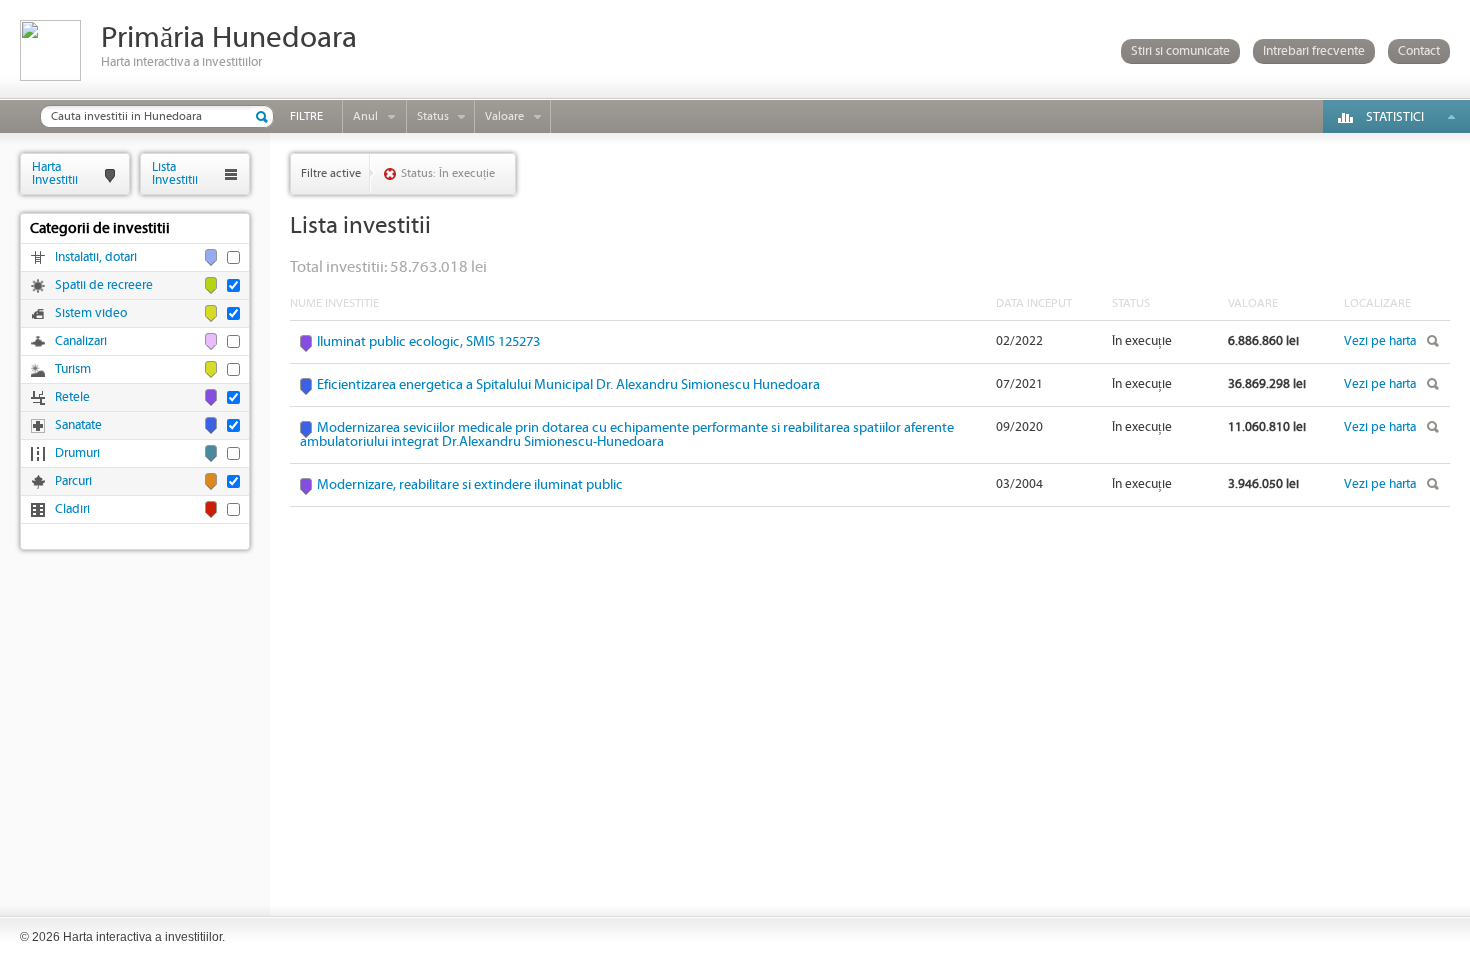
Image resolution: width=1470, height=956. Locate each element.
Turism (73, 369)
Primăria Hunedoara (229, 38)
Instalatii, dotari (96, 257)
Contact (1419, 51)
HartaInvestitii (55, 173)
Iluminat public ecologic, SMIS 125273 (428, 342)
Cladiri (72, 509)
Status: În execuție (448, 173)
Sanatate (78, 425)
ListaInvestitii (175, 173)
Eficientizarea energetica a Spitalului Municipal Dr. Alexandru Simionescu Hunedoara (568, 385)
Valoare (504, 116)
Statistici (1395, 117)
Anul (365, 116)
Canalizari (81, 341)
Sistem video (91, 313)
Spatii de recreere (104, 285)
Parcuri (73, 481)
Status (433, 116)
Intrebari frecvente (1314, 51)
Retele (72, 397)
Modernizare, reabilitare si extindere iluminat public (470, 485)
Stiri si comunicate (1180, 51)
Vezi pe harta (1380, 341)
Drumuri (77, 453)
